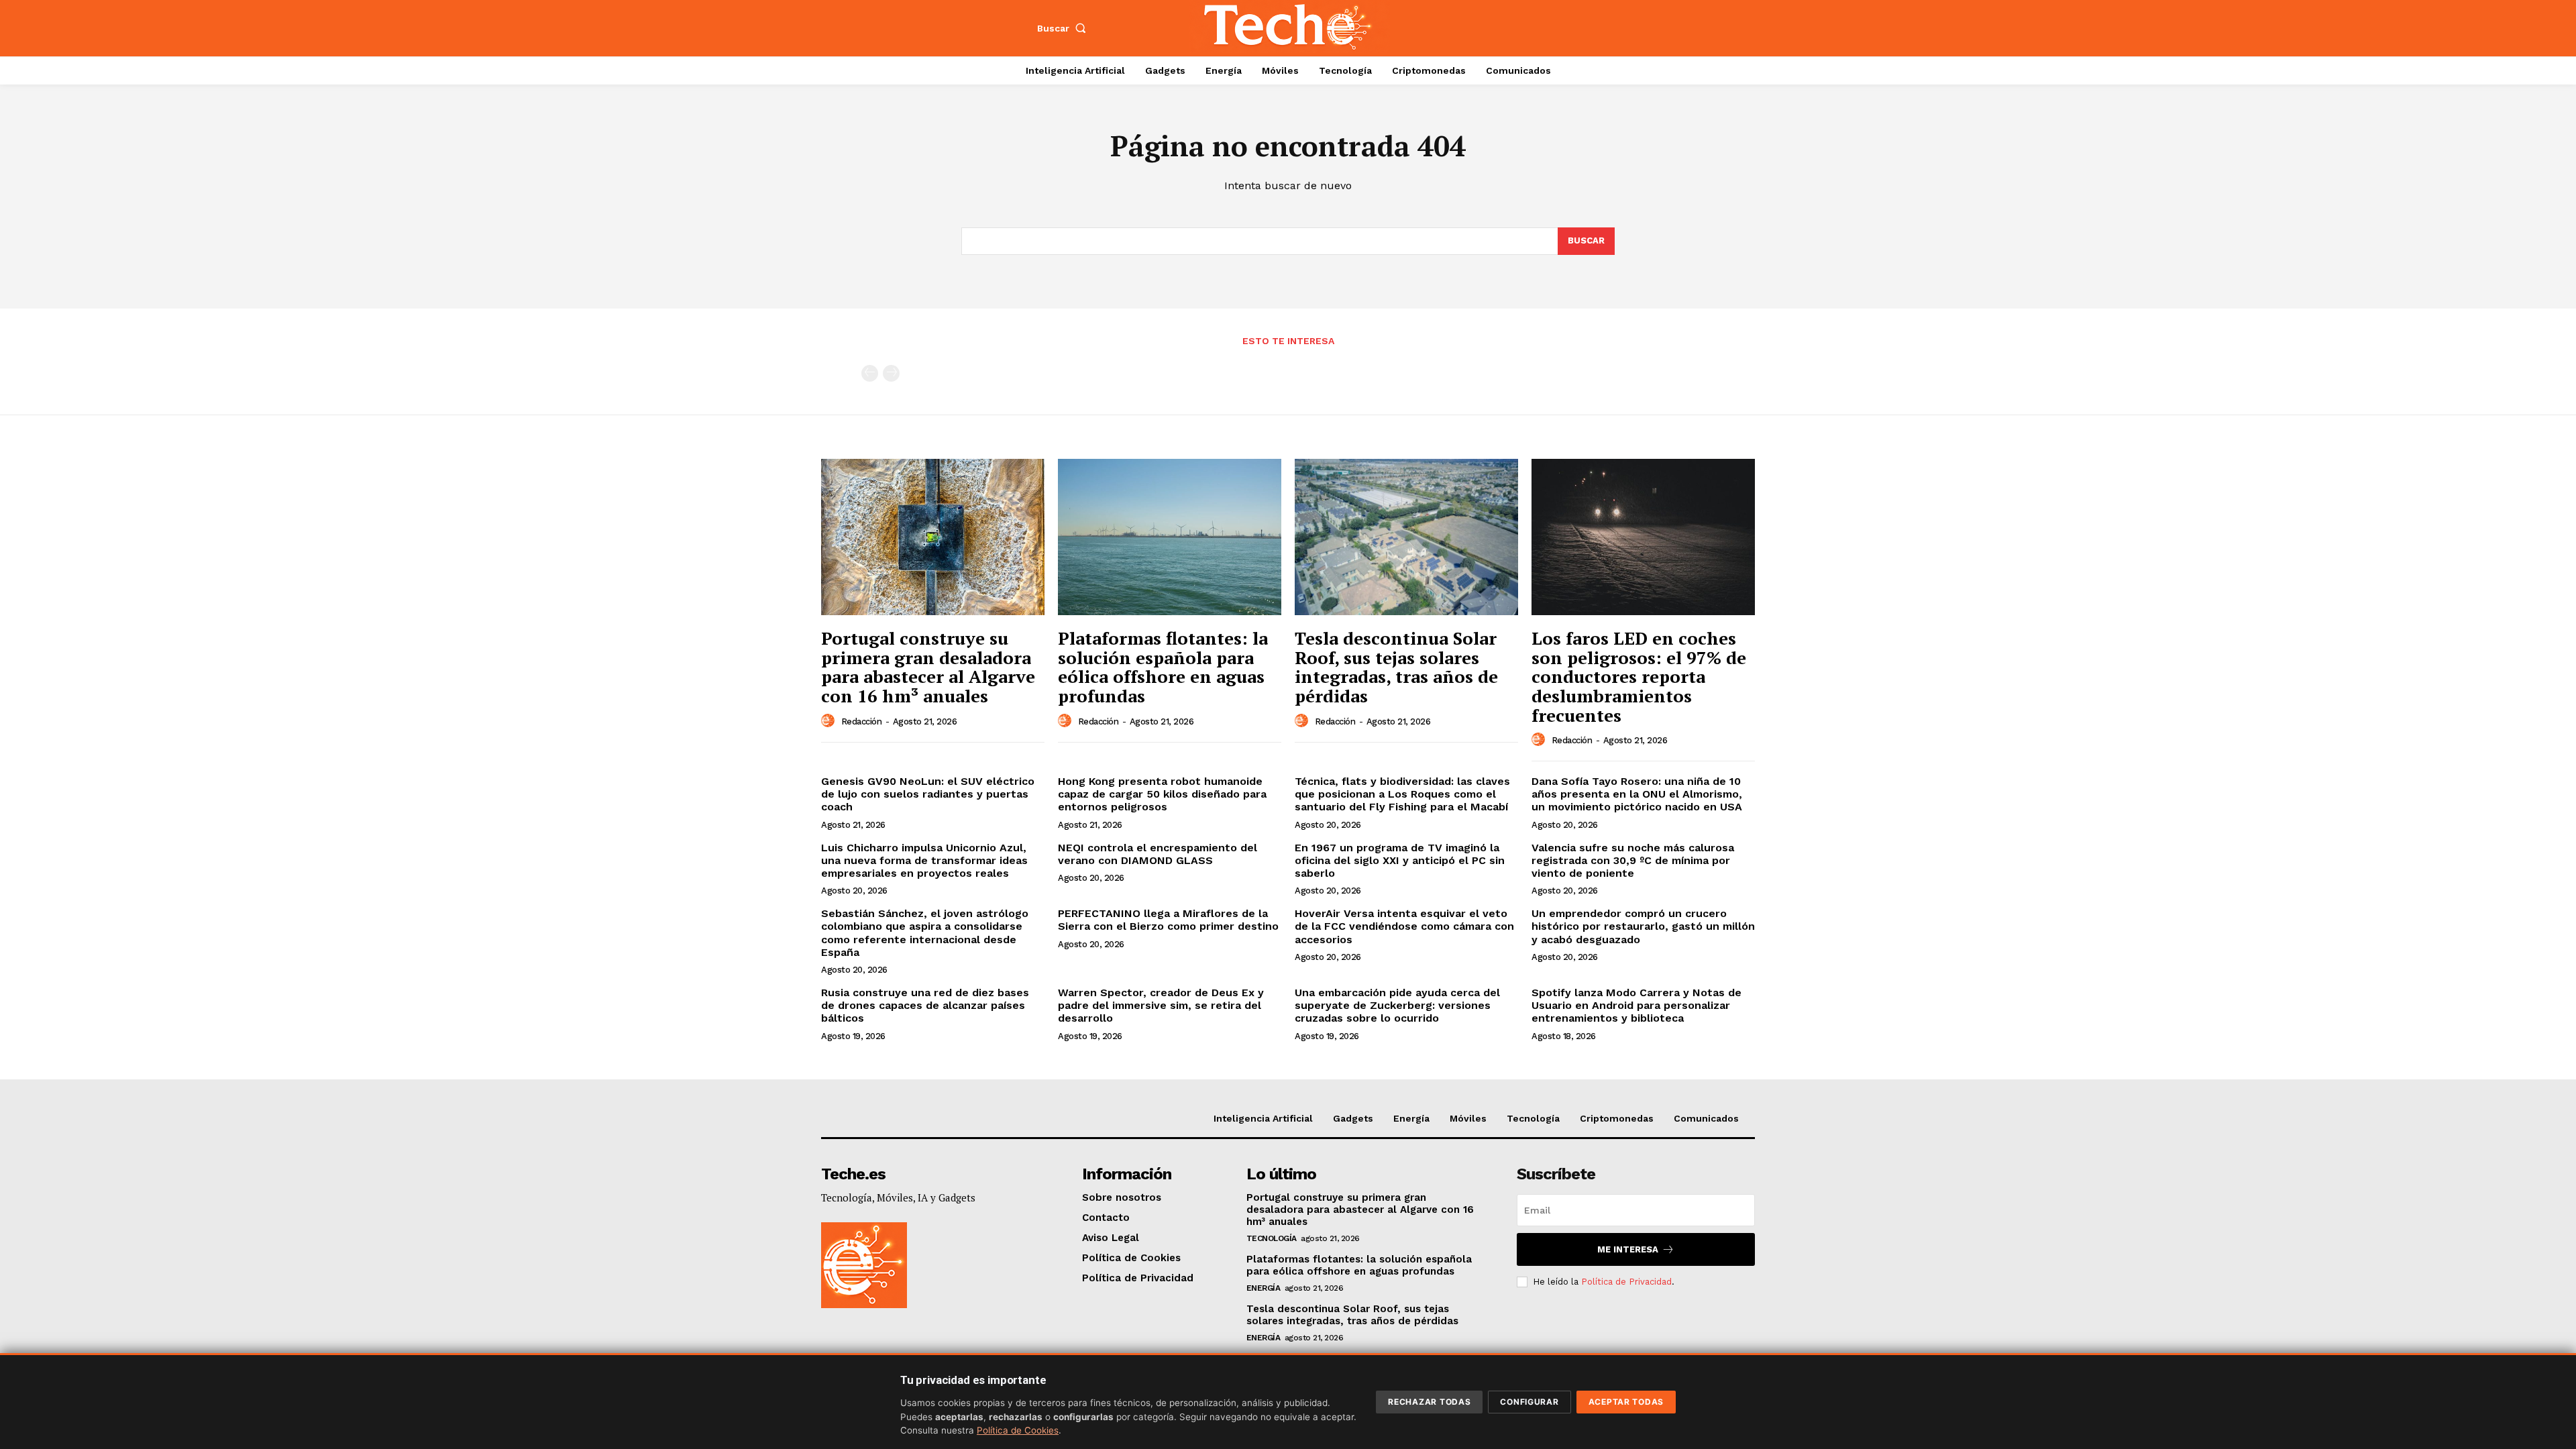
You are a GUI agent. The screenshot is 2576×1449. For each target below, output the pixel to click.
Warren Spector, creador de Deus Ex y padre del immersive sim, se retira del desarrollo (1161, 1005)
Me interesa (1628, 1249)
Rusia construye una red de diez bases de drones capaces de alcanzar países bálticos (925, 1005)
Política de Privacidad (1626, 1282)
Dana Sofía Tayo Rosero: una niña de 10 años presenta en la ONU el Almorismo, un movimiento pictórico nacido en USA (1637, 794)
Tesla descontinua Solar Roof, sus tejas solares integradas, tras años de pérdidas (1396, 667)
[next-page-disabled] (891, 373)
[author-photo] (830, 721)
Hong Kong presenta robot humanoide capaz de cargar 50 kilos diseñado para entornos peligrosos (1162, 794)
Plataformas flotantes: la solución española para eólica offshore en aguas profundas (1163, 667)
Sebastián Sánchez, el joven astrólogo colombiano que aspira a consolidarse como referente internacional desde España (925, 933)
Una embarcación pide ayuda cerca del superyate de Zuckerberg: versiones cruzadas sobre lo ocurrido (1397, 1005)
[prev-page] (870, 373)
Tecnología (1272, 1238)
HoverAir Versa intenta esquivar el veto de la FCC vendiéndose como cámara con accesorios (1404, 926)
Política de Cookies (1018, 1430)
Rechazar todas (1429, 1402)
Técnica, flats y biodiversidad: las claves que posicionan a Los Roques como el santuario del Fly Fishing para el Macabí (1402, 794)
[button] (1065, 28)
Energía (1264, 1288)
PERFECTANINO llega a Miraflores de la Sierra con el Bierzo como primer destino (1168, 920)
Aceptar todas (1626, 1402)
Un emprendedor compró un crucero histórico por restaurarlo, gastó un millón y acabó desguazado (1643, 926)
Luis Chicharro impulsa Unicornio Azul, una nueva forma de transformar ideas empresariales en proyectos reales (924, 860)
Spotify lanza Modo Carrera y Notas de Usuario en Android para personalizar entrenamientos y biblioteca (1636, 1005)
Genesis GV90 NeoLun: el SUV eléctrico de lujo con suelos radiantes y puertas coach (928, 794)
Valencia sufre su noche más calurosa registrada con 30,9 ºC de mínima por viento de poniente (1633, 860)
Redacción (862, 721)
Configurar (1529, 1402)
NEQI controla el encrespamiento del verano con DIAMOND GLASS (1158, 854)
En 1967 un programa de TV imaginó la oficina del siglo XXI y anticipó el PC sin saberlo (1400, 860)
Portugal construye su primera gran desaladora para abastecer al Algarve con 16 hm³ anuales (928, 667)
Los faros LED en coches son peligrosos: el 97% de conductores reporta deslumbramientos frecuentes (1639, 676)
